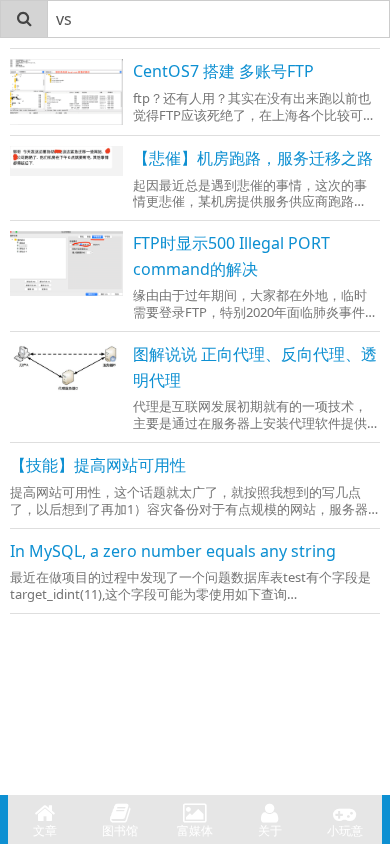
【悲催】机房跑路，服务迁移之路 (253, 158)
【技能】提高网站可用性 (98, 465)
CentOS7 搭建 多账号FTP (223, 71)
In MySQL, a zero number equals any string (173, 551)
